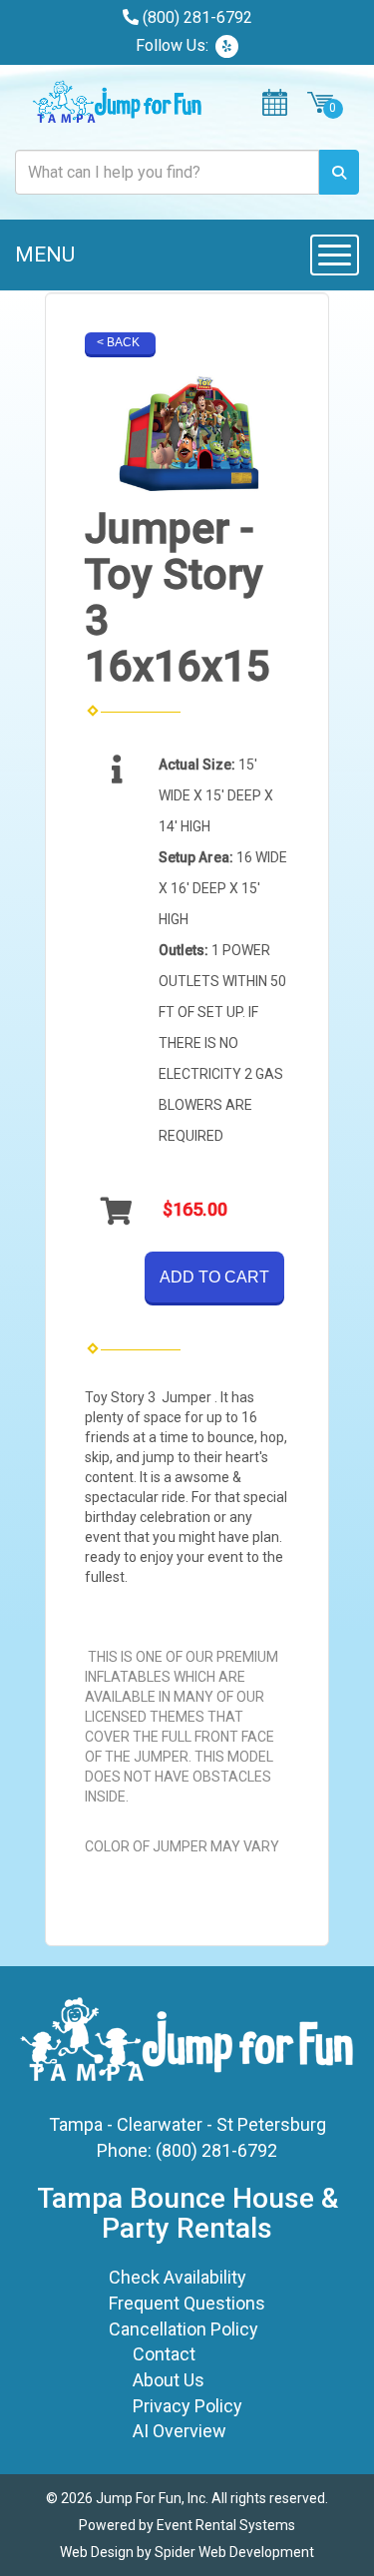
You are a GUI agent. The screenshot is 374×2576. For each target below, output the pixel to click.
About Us (169, 2380)
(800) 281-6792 (197, 17)
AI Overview (180, 2431)
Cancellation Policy (184, 2329)
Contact (164, 2354)
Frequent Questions (187, 2303)
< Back (118, 342)
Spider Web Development (234, 2552)
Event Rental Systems (226, 2525)
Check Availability (178, 2277)
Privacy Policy (187, 2406)
